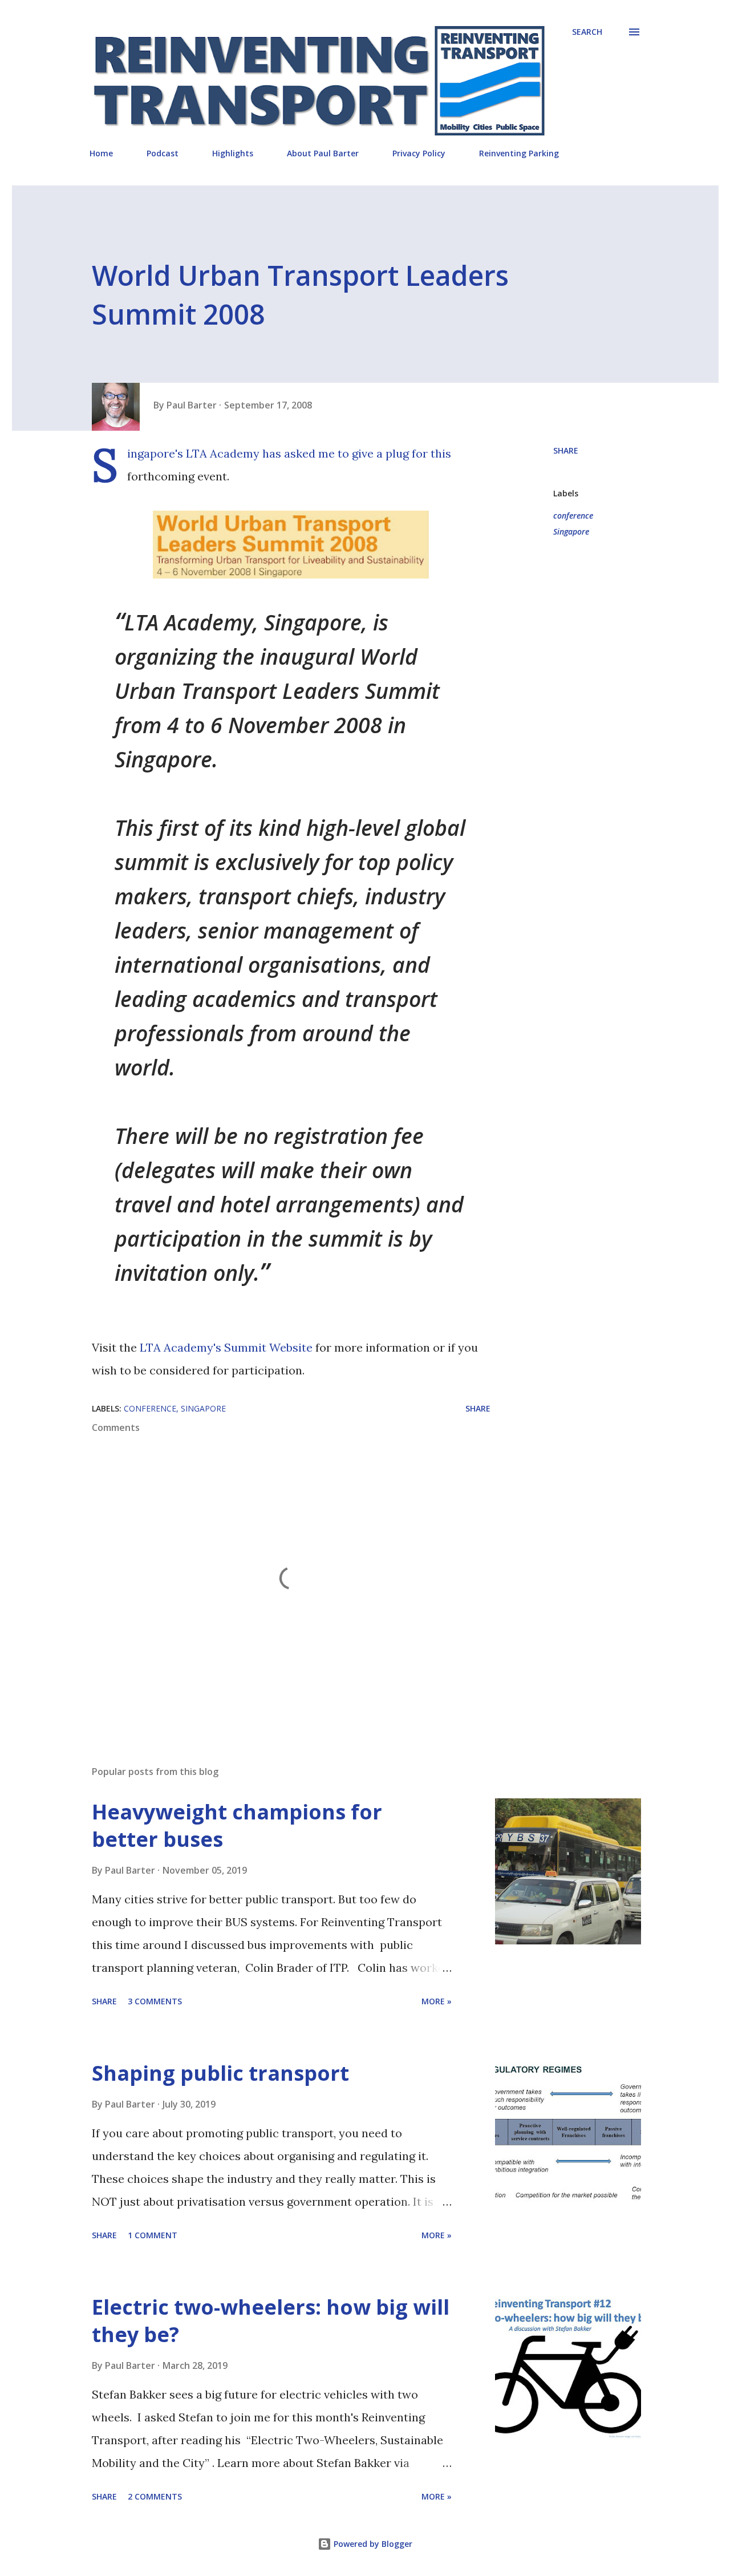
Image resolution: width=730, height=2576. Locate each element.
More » (437, 2001)
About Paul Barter (323, 153)
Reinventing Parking (519, 153)
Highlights (233, 153)
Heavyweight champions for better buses (237, 1825)
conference (573, 515)
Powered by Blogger (372, 2544)
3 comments (155, 2001)
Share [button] (566, 450)
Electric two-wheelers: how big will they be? (271, 2321)
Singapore (571, 531)
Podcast (163, 153)
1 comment (153, 2235)
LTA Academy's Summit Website (226, 1347)
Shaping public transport (220, 2073)
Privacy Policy (419, 153)
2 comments (155, 2496)
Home (101, 153)
